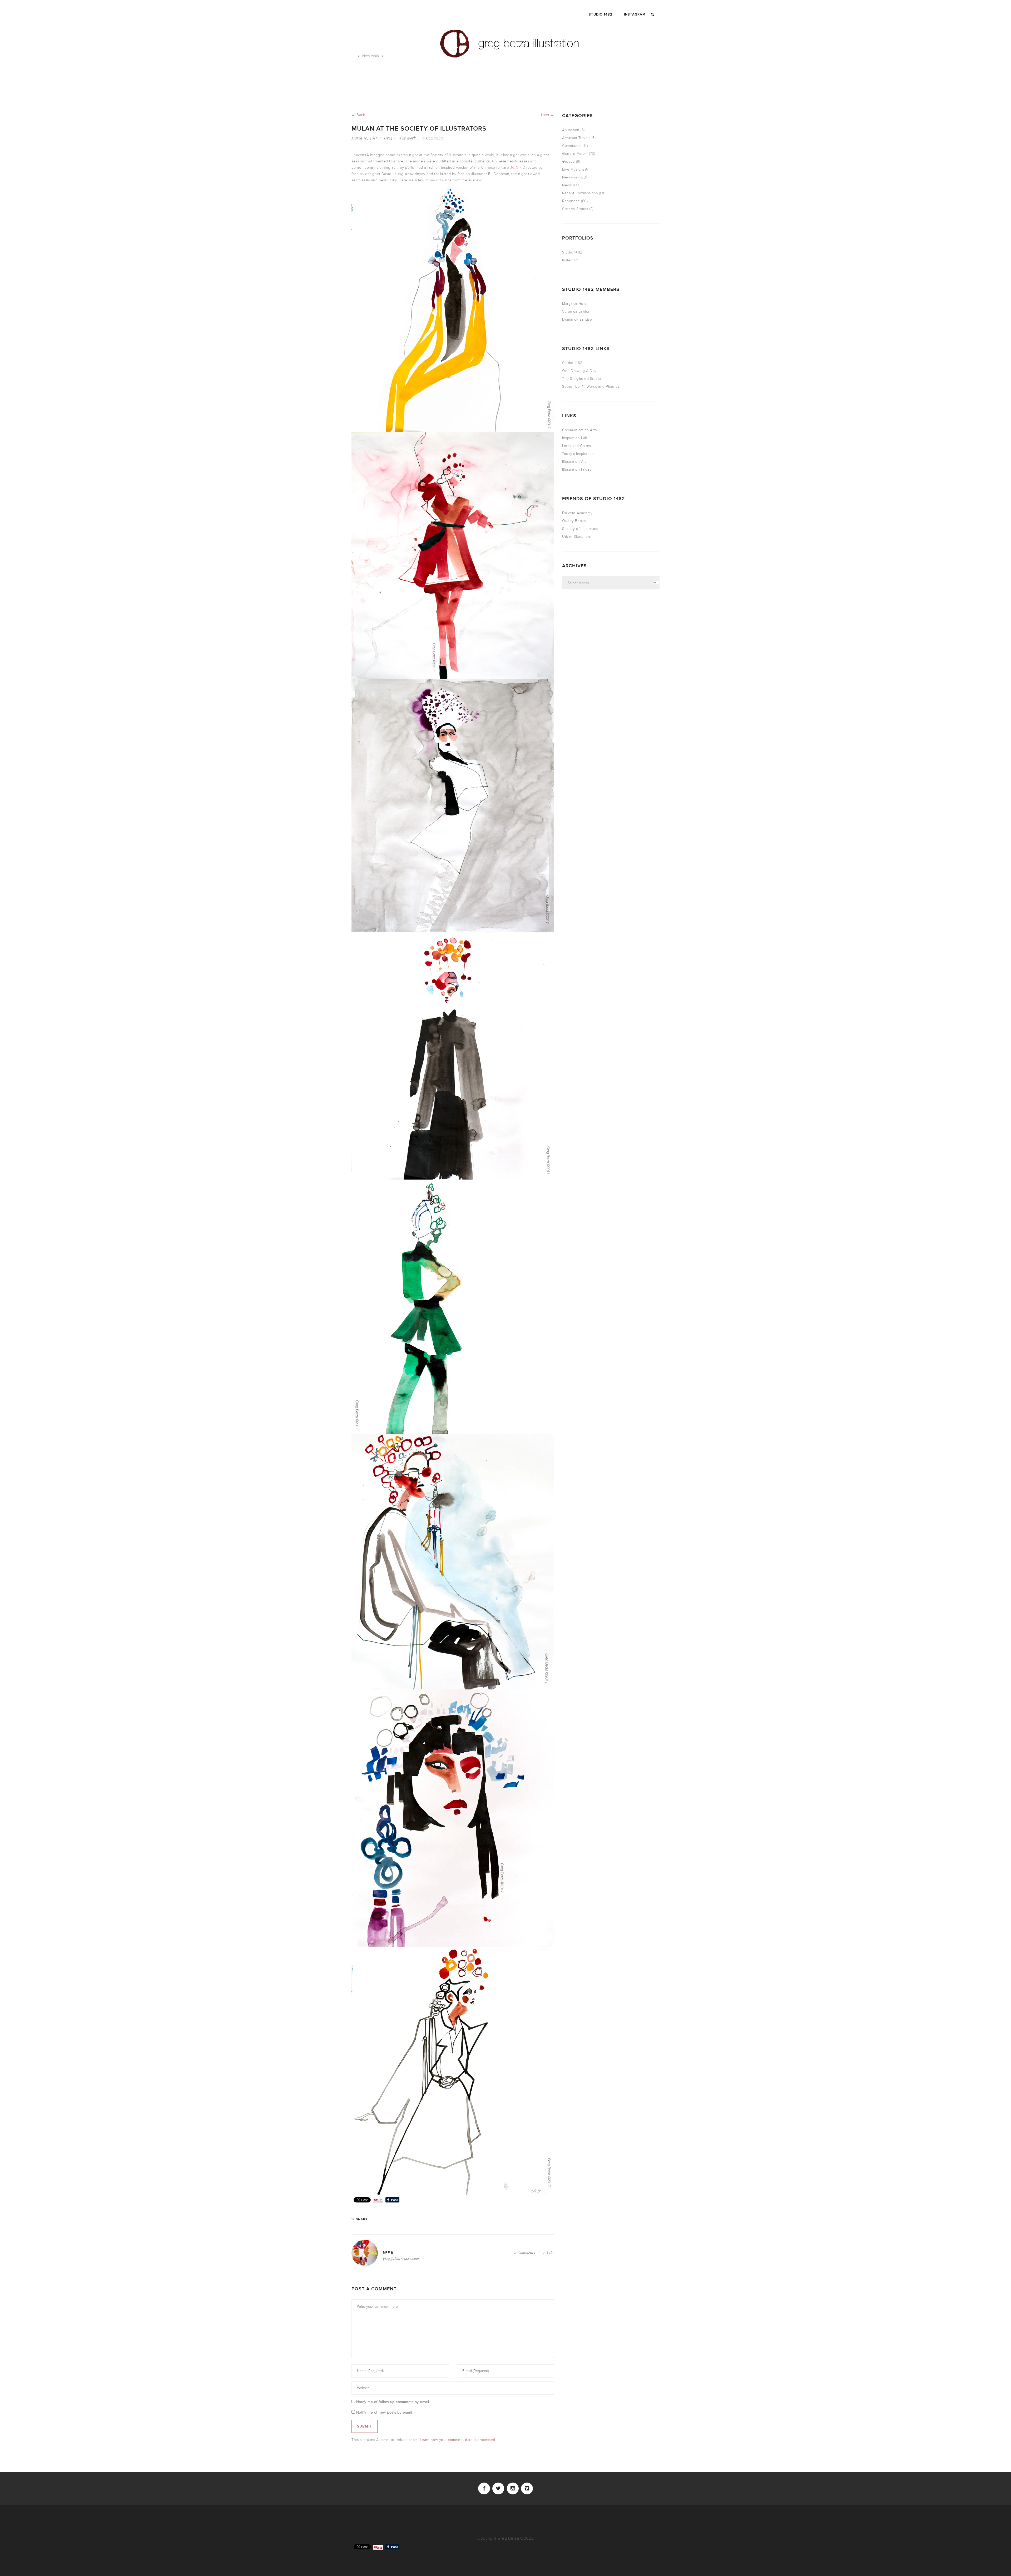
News (567, 185)
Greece (568, 161)
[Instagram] (513, 2488)
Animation (571, 130)
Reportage (571, 201)
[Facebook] (484, 2488)
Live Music (571, 169)
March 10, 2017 (364, 138)
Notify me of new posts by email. (385, 2412)
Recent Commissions (580, 193)
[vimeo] (527, 2488)
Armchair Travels (576, 138)
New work (371, 56)
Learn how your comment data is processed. (458, 2440)
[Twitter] (498, 2488)
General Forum (575, 154)
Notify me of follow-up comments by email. (393, 2402)
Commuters (572, 146)
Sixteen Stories (575, 209)
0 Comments (433, 138)
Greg (388, 138)
